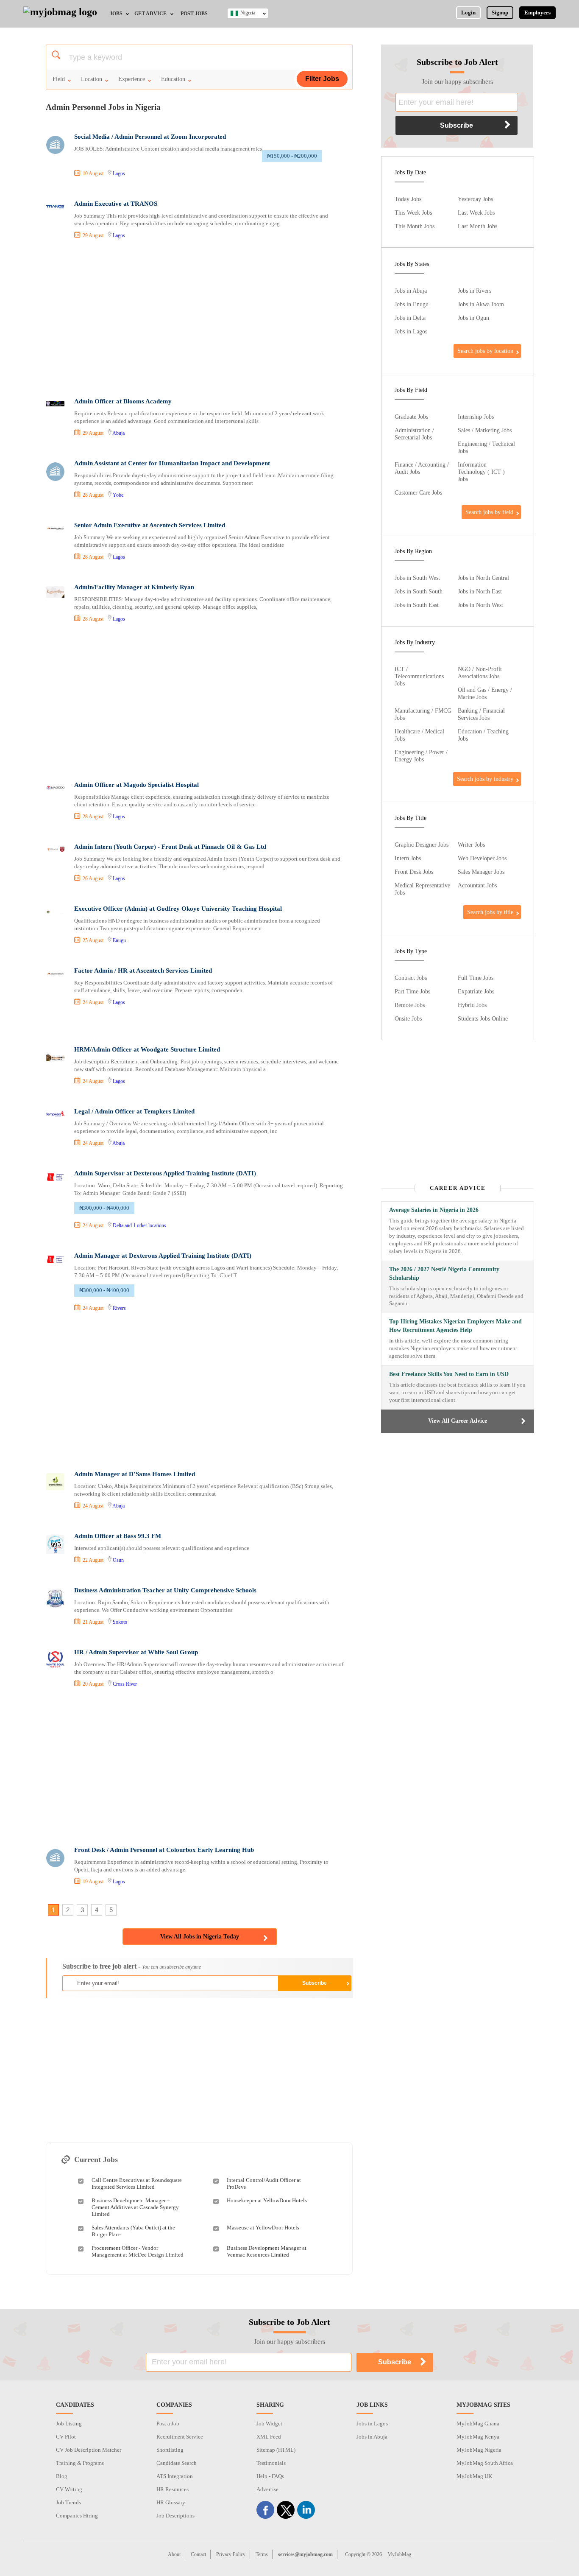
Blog (62, 2476)
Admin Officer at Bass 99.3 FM (118, 1536)
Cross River (125, 1684)
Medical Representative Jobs (422, 889)
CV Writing (69, 2489)
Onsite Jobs (408, 1018)
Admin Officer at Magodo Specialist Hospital (136, 785)
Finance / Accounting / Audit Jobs (422, 468)
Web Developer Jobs (482, 858)
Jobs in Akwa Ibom (481, 304)
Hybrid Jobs (472, 1005)
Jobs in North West (480, 605)
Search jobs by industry (485, 779)
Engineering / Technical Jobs (486, 447)
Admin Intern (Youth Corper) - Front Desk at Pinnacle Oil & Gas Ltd (170, 847)
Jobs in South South (419, 591)
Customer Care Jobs (418, 492)
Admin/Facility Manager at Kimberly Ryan (134, 587)
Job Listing (69, 2424)
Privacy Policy (231, 2554)
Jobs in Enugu (412, 304)
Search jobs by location (485, 351)
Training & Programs (80, 2463)
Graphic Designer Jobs (422, 845)
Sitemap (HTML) (276, 2450)
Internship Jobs (476, 417)
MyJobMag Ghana (478, 2424)
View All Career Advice (458, 1421)
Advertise (267, 2489)
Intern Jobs (408, 858)
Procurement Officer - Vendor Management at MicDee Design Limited (138, 2251)
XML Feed (269, 2437)
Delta (118, 1225)
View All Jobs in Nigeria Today (200, 1937)
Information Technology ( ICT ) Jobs (481, 472)
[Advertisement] (199, 319)
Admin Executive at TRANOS (116, 204)
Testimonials (271, 2463)
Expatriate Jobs (476, 991)
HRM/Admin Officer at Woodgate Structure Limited (147, 1049)
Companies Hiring (77, 2516)
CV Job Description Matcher (89, 2450)
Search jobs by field (489, 512)
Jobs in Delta (410, 318)
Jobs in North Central (483, 578)
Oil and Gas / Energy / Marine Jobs (485, 693)
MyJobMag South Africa (485, 2463)
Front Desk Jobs (414, 872)
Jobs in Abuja (411, 291)
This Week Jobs (413, 213)
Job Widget (269, 2424)
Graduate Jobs (411, 417)
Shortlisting (170, 2450)
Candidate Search (177, 2463)
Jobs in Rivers (475, 291)
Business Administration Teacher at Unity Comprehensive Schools (165, 1590)
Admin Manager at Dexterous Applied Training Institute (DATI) (163, 1256)
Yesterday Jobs (475, 199)
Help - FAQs (270, 2476)
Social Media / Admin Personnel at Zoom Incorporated (150, 137)
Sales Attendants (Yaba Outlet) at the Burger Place (133, 2231)
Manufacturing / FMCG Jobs (423, 714)
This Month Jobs (415, 226)
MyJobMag (399, 2554)
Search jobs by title (490, 912)
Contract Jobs (411, 978)
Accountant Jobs (477, 885)
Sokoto (120, 1622)
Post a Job (168, 2424)
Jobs (116, 14)
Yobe (118, 495)
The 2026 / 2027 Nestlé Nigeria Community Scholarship (444, 1274)
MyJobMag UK (474, 2476)
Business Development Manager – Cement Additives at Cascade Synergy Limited (135, 2207)
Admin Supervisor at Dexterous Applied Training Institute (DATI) (165, 1173)
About (174, 2554)
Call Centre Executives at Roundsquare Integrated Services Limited (137, 2183)
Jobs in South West (417, 578)
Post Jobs (194, 14)
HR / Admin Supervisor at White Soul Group (136, 1652)
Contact (198, 2554)
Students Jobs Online (483, 1018)
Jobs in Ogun (473, 318)
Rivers (119, 1308)
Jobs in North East (480, 591)
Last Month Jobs (477, 226)
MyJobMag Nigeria (479, 2450)
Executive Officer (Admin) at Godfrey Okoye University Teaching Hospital (178, 909)
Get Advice (150, 14)
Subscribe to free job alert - (132, 1966)
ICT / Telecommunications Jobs (419, 676)
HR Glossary (171, 2502)
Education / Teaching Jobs (483, 735)
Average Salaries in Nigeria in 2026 (434, 1210)
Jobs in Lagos (411, 331)
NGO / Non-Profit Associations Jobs (480, 673)
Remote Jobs (410, 1005)
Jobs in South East (417, 605)
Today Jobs (408, 199)
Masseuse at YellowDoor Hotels (263, 2228)
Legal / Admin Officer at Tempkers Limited (134, 1111)
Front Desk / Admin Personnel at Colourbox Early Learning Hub (164, 1850)
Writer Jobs (471, 845)
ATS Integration (175, 2476)
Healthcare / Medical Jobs (419, 735)
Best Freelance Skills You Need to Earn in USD (449, 1374)
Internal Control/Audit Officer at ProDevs (264, 2183)
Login (468, 13)
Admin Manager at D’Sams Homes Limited (135, 1474)
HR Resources (173, 2489)
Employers (537, 13)
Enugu (119, 940)
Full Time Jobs (476, 978)
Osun (118, 1560)
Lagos (119, 173)
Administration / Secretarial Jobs (414, 434)
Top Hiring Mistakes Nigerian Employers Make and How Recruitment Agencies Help (455, 1326)
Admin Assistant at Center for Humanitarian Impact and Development (172, 463)
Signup (500, 13)
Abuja (118, 433)
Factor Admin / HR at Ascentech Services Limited (143, 971)
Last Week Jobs (476, 213)
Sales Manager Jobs (481, 872)
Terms (262, 2554)
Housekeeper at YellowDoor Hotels (267, 2200)
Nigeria (248, 13)
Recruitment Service (180, 2437)
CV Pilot (66, 2437)
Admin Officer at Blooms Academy (123, 401)
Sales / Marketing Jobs (485, 430)
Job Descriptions (175, 2516)
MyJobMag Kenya (478, 2437)
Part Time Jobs (412, 991)
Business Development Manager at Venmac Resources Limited (267, 2251)
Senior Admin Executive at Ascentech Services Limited (150, 525)
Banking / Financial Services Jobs (481, 714)
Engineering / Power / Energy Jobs (421, 756)
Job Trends (68, 2502)
